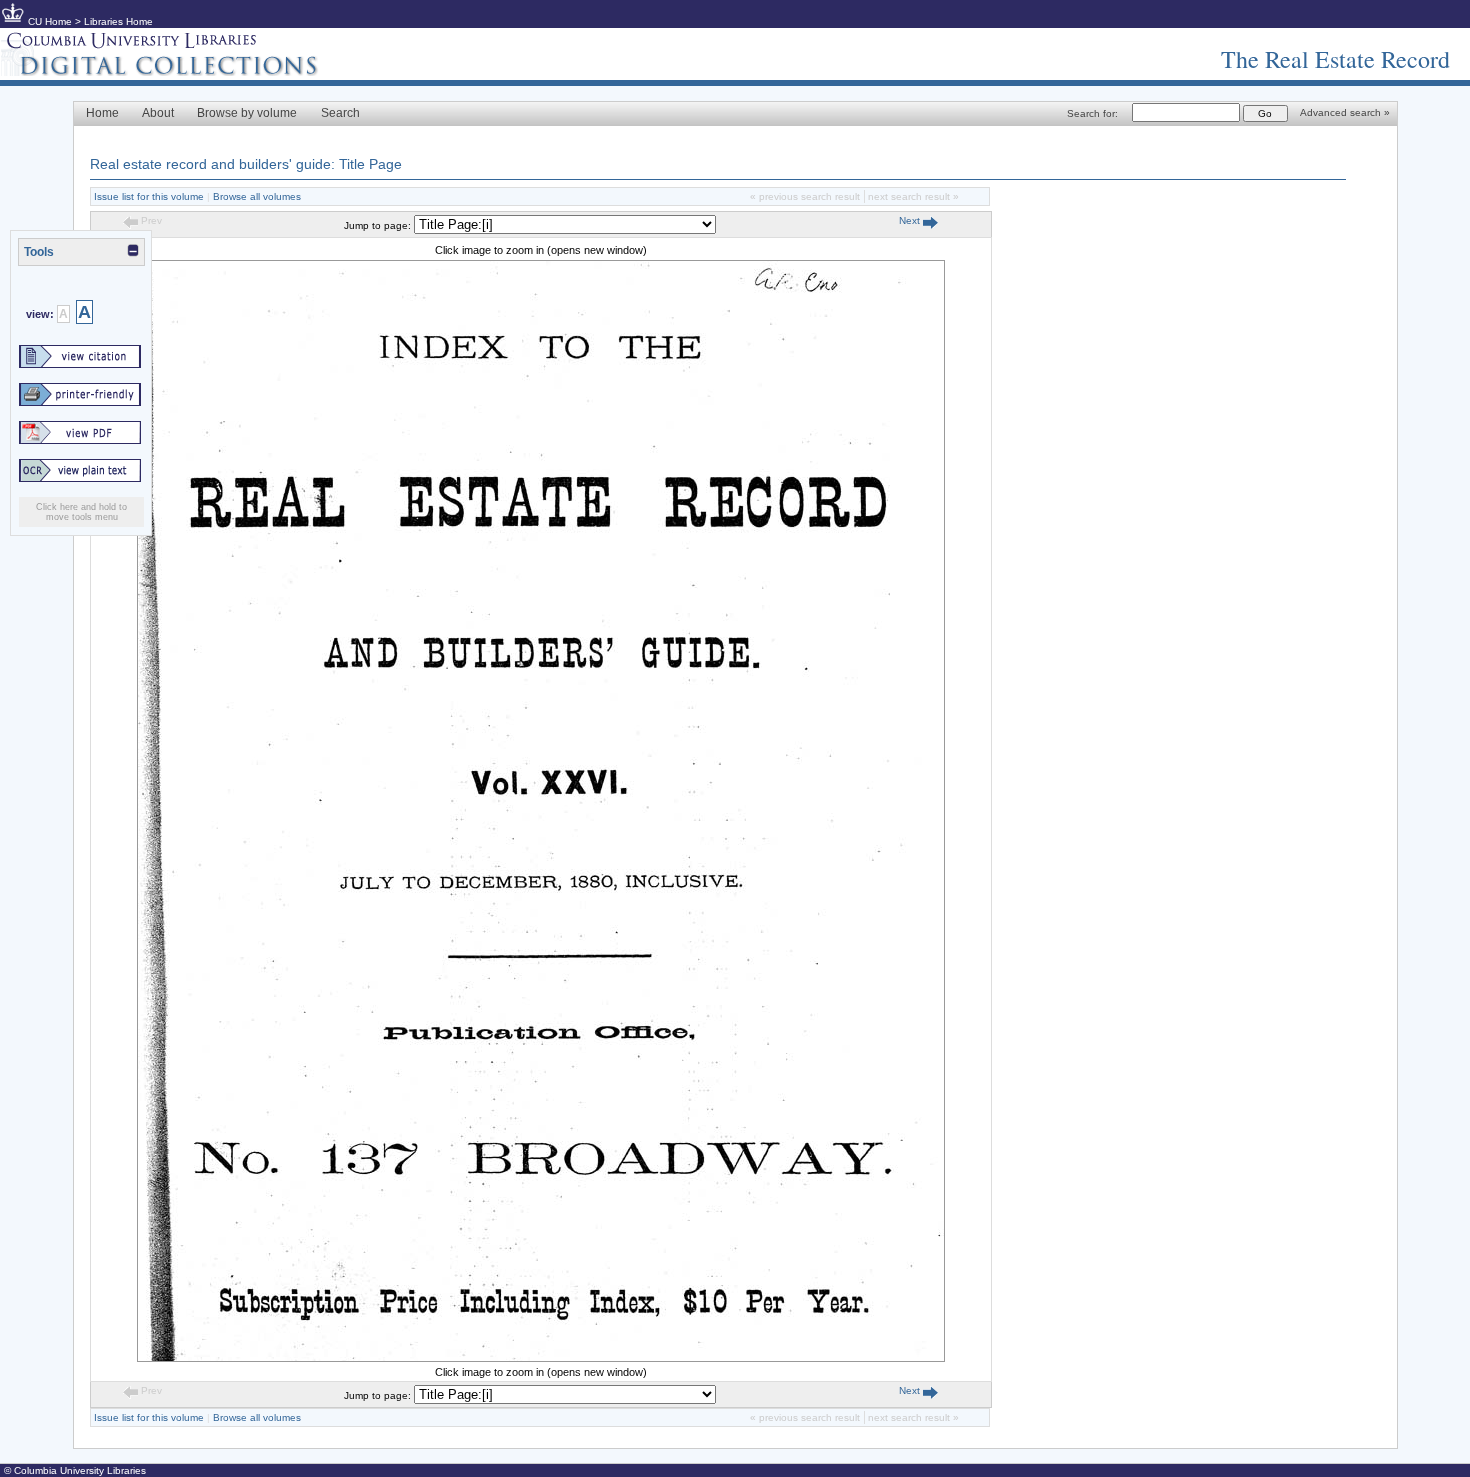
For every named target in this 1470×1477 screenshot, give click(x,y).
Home (102, 113)
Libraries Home (118, 21)
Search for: (1092, 113)
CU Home (50, 21)
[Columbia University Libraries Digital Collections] (175, 72)
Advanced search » (1345, 112)
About (158, 113)
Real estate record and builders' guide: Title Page (246, 164)
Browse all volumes (257, 196)
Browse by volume (247, 113)
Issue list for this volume (149, 196)
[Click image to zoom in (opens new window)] (541, 1358)
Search (340, 113)
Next (911, 220)
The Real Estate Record (1335, 59)
